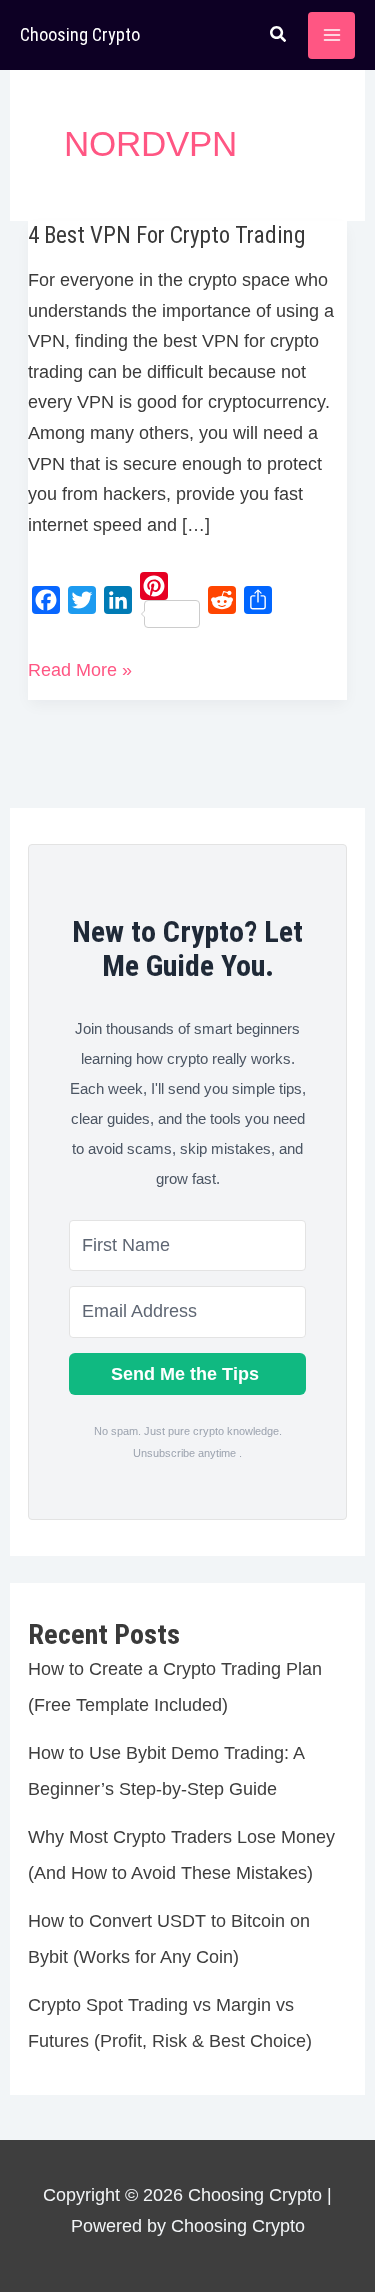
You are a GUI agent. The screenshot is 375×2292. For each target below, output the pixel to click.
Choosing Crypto (80, 34)
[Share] (258, 600)
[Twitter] (82, 600)
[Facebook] (46, 600)
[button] (279, 37)
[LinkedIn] (118, 600)
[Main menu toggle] (331, 35)
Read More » (80, 672)
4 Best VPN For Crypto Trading (167, 235)
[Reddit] (222, 600)
